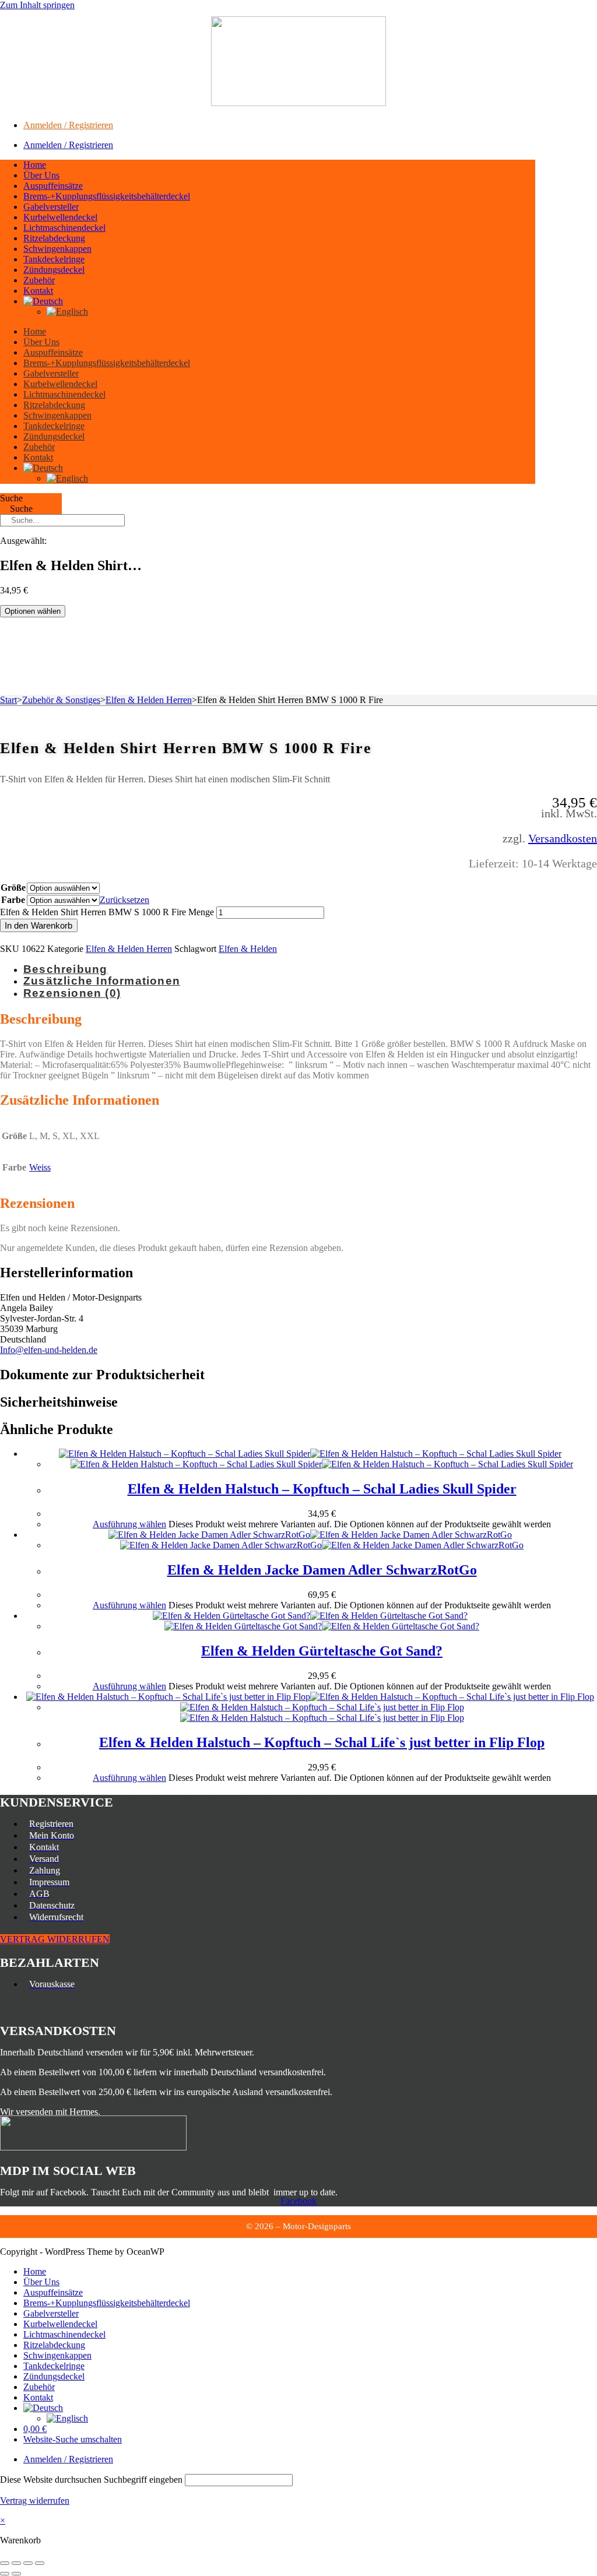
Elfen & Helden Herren (149, 700)
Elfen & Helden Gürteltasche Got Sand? (322, 1651)
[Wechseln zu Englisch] (67, 312)
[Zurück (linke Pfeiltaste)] (5, 2574)
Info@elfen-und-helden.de (49, 1350)
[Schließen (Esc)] (40, 2563)
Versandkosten (563, 838)
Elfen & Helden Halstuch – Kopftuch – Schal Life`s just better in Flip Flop (322, 1742)
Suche (11, 498)
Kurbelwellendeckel (60, 217)
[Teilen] (28, 2563)
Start (8, 700)
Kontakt (38, 291)
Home (35, 165)
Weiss (40, 1167)
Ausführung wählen (129, 1524)
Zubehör (39, 280)
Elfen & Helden (248, 949)
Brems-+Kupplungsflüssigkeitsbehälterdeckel (107, 196)
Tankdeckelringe (54, 259)
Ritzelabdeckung (54, 238)
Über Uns (41, 175)
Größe (13, 888)
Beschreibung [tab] (65, 969)
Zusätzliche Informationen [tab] (102, 981)
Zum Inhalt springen (37, 5)
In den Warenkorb (39, 925)
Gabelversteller (51, 207)
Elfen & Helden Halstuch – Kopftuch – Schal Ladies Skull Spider (322, 1489)
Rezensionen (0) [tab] (72, 993)
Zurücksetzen (124, 900)
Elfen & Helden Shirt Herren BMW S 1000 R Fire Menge (107, 912)
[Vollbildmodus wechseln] (16, 2563)
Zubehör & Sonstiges (61, 700)
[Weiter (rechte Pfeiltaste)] (16, 2574)
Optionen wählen (33, 611)
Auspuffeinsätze (53, 186)
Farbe (13, 900)
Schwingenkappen (57, 249)
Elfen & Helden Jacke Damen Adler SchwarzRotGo (322, 1570)
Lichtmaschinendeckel (64, 228)
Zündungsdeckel (54, 270)
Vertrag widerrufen (35, 2501)
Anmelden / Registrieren (68, 125)
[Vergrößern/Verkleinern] (5, 2563)
